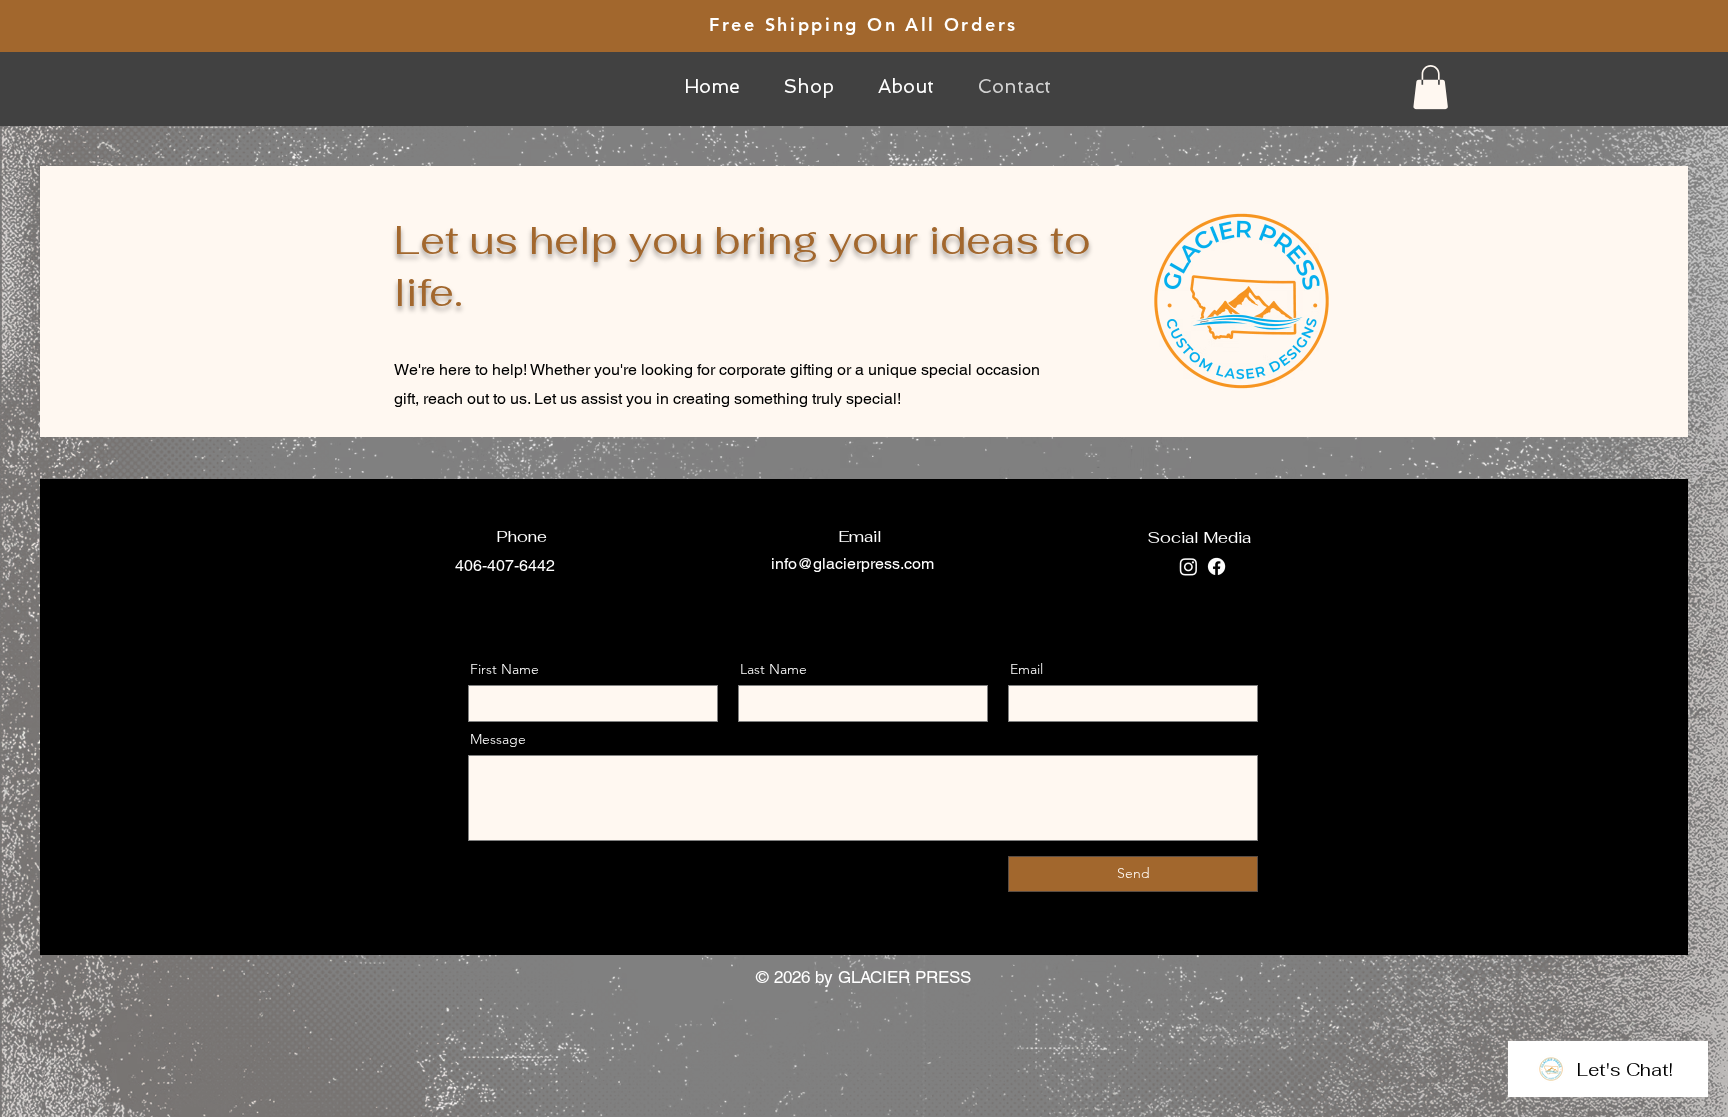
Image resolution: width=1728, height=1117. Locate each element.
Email (1026, 669)
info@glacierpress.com (852, 563)
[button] (1430, 87)
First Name (504, 669)
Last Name (773, 669)
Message (498, 739)
